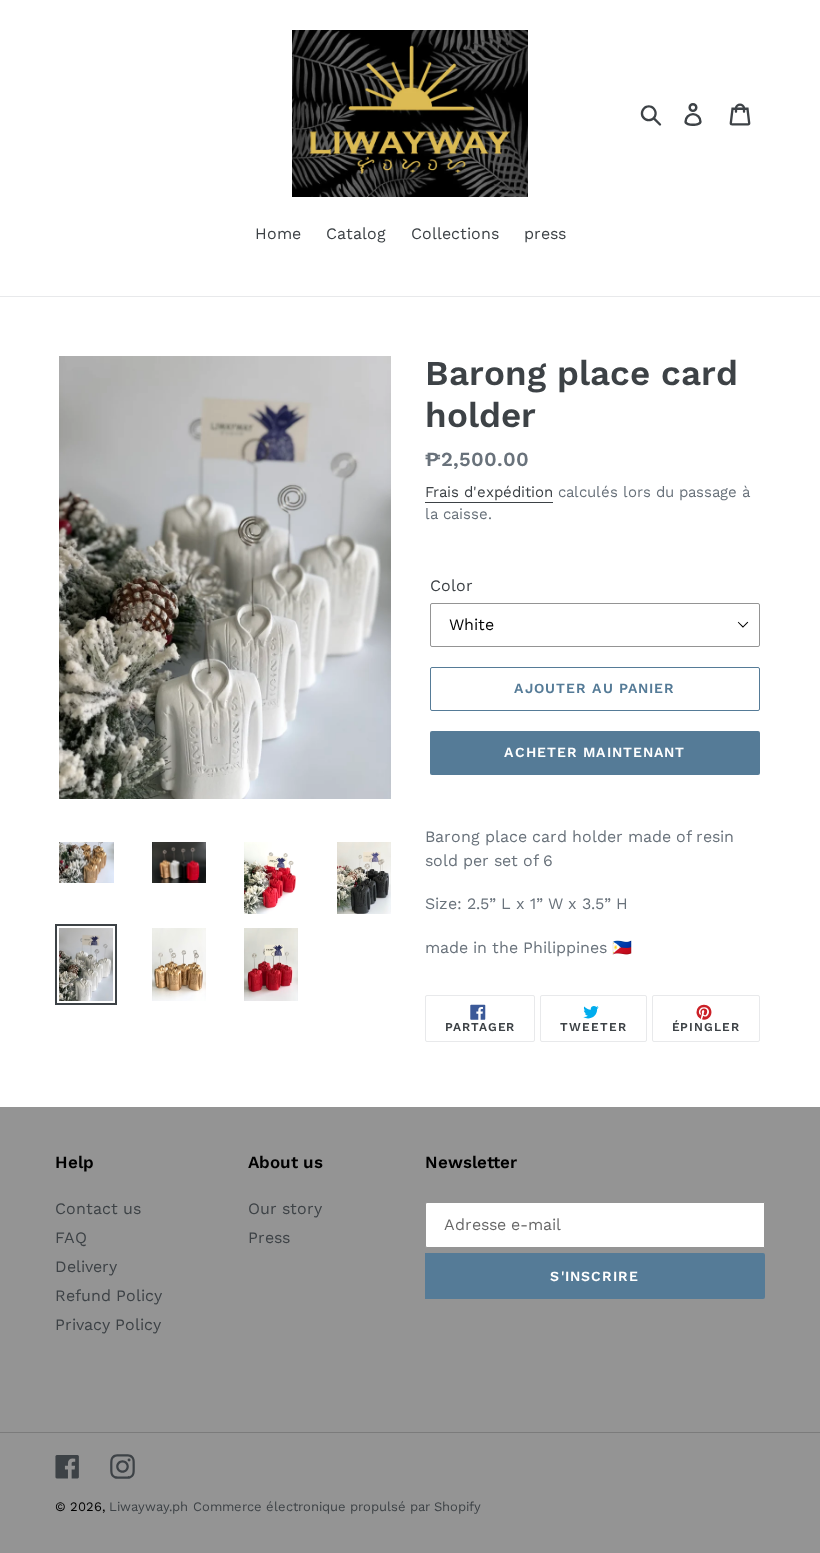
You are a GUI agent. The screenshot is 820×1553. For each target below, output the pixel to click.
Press (269, 1237)
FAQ (71, 1237)
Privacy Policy (108, 1324)
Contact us (98, 1208)
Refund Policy (108, 1295)
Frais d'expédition (489, 492)
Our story (285, 1208)
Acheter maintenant (594, 752)
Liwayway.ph (148, 1506)
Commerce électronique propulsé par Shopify (337, 1506)
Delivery (86, 1266)
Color (451, 585)
